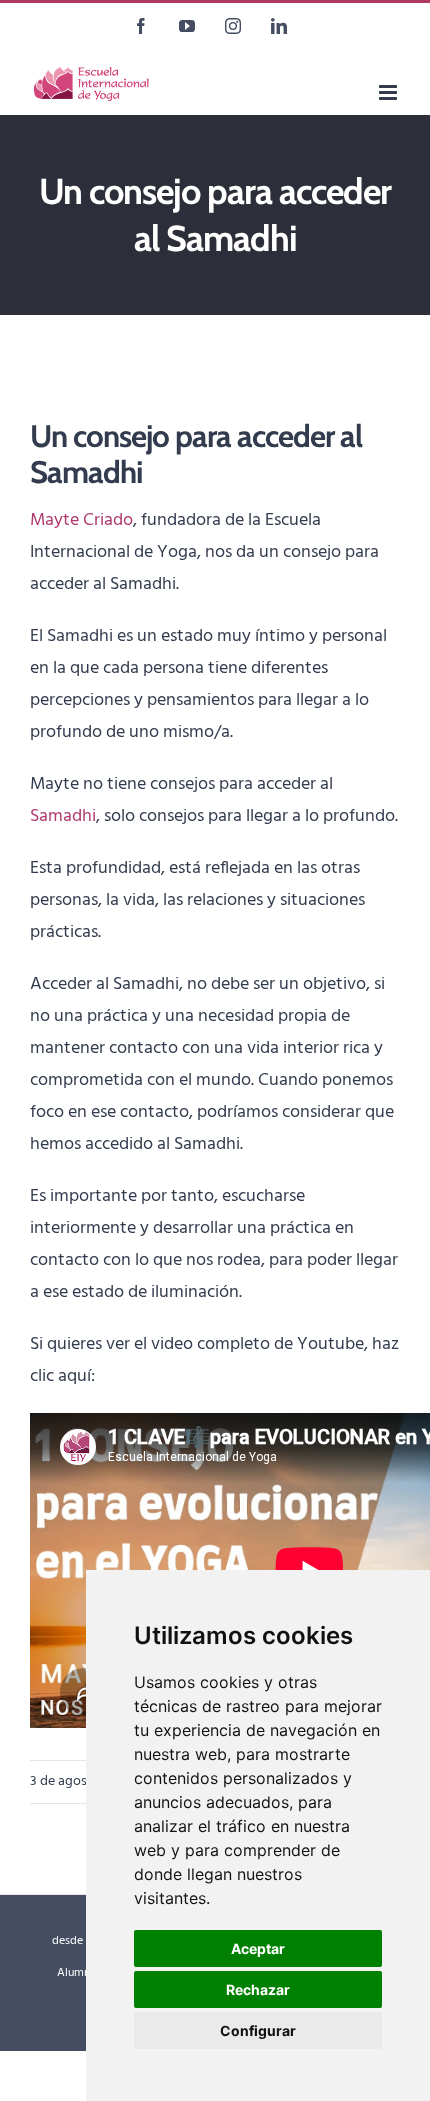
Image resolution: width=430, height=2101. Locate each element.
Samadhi (63, 816)
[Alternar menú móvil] (389, 92)
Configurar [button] (258, 2030)
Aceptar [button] (258, 1948)
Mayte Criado (81, 520)
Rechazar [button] (258, 1989)
